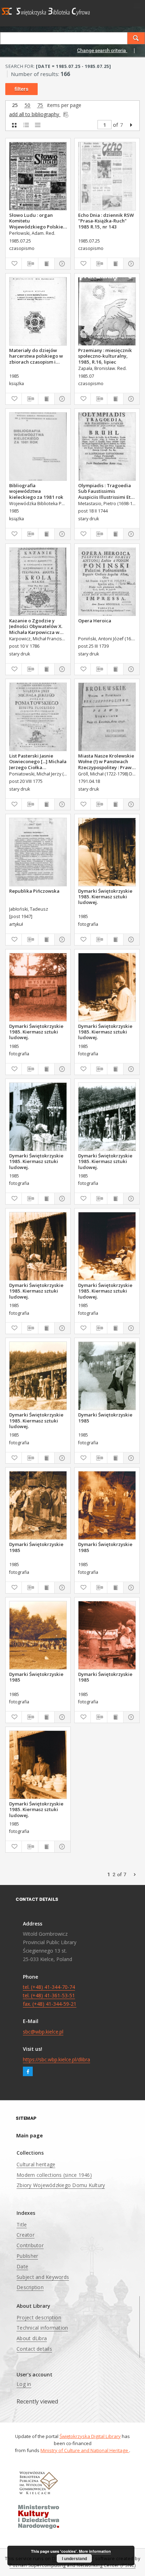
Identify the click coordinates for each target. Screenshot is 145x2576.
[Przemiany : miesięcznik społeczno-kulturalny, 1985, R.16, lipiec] (107, 311)
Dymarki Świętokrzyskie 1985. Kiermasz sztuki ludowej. (105, 897)
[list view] (37, 125)
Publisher (27, 2256)
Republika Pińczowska (34, 891)
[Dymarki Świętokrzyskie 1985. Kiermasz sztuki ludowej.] (107, 852)
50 (27, 105)
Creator (26, 2235)
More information (95, 2551)
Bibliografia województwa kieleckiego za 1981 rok (36, 491)
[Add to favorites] (14, 264)
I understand (74, 2558)
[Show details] (61, 264)
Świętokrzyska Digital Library (90, 2436)
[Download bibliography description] (30, 264)
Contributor (30, 2245)
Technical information (42, 2328)
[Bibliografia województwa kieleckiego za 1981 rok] (38, 447)
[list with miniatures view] (26, 125)
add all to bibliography (35, 114)
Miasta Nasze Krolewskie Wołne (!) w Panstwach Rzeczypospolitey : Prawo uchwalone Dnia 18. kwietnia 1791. (106, 761)
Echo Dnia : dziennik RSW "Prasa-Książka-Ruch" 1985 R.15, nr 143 (106, 221)
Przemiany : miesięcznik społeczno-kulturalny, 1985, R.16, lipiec (105, 356)
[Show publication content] (46, 264)
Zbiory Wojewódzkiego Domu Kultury (61, 2185)
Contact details (34, 2349)
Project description (39, 2317)
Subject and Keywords (43, 2277)
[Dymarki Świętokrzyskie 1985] (107, 1376)
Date (22, 2266)
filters (21, 89)
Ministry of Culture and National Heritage (85, 2450)
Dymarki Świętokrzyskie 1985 (105, 1418)
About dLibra (32, 2338)
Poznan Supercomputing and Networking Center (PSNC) (72, 2565)
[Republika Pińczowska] (38, 852)
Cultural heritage (36, 2164)
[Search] (136, 38)
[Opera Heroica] (107, 582)
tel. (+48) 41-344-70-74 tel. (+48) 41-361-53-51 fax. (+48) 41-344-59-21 (50, 1995)
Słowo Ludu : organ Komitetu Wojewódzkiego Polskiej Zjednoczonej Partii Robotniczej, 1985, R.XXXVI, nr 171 (37, 221)
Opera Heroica (95, 621)
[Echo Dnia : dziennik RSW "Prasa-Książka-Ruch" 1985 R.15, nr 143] (107, 176)
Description (30, 2287)
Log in (24, 2384)
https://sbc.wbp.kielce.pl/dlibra (56, 2059)
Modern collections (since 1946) (54, 2175)
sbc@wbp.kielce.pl (43, 2032)
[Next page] (131, 125)
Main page (30, 2135)
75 (40, 105)
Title (22, 2225)
